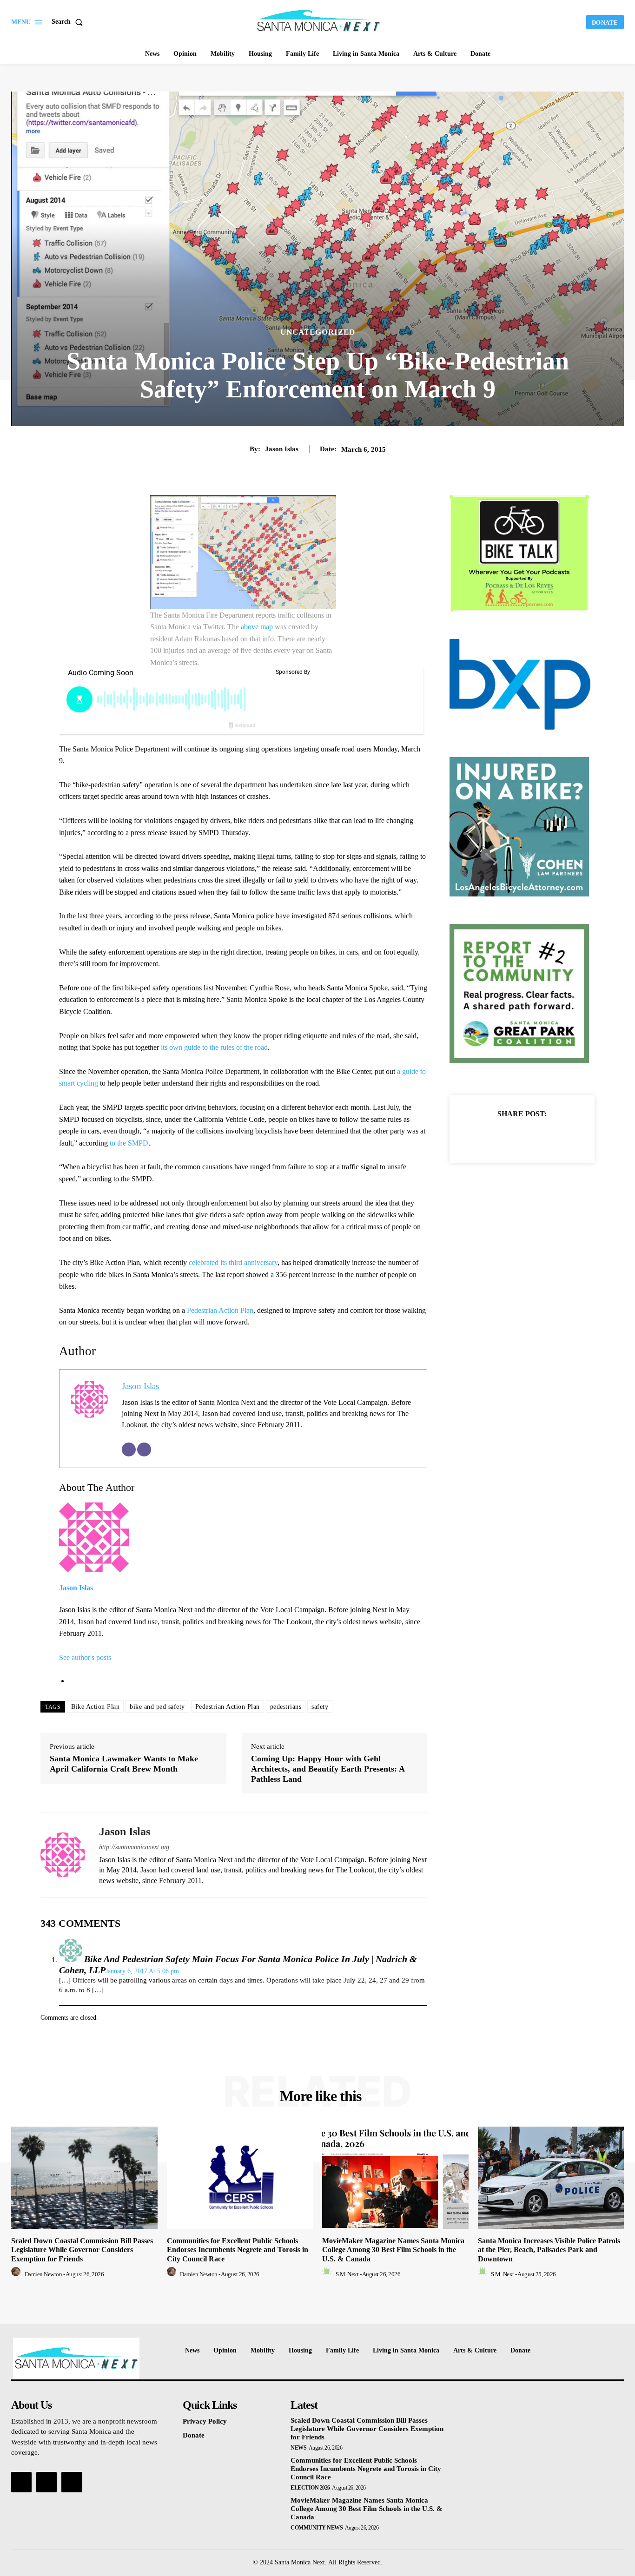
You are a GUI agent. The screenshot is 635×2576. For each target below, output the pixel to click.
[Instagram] (46, 2482)
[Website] (144, 1449)
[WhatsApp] (554, 1137)
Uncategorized (318, 332)
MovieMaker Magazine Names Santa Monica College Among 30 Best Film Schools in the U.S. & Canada (393, 2250)
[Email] (129, 1449)
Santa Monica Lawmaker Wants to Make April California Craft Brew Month (124, 1764)
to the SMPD (129, 1143)
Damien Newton (43, 2274)
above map (257, 627)
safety (320, 1707)
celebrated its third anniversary (233, 1262)
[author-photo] (17, 2274)
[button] (69, 22)
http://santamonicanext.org (134, 1847)
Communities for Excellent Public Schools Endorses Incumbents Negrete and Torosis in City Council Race (238, 2250)
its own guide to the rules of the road (214, 1047)
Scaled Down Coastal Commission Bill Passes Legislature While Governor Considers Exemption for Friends (82, 2250)
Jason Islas (282, 449)
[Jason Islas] (63, 1855)
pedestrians (286, 1707)
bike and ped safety (157, 1707)
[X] (511, 1137)
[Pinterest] (533, 1137)
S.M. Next (347, 2274)
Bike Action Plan (95, 1707)
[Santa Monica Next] (318, 21)
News (298, 2448)
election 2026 (310, 2488)
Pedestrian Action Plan (220, 1310)
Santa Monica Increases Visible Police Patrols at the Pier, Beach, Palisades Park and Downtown (549, 2250)
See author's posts (85, 1657)
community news (317, 2528)
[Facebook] (490, 1137)
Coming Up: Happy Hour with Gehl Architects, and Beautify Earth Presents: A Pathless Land (328, 1769)
